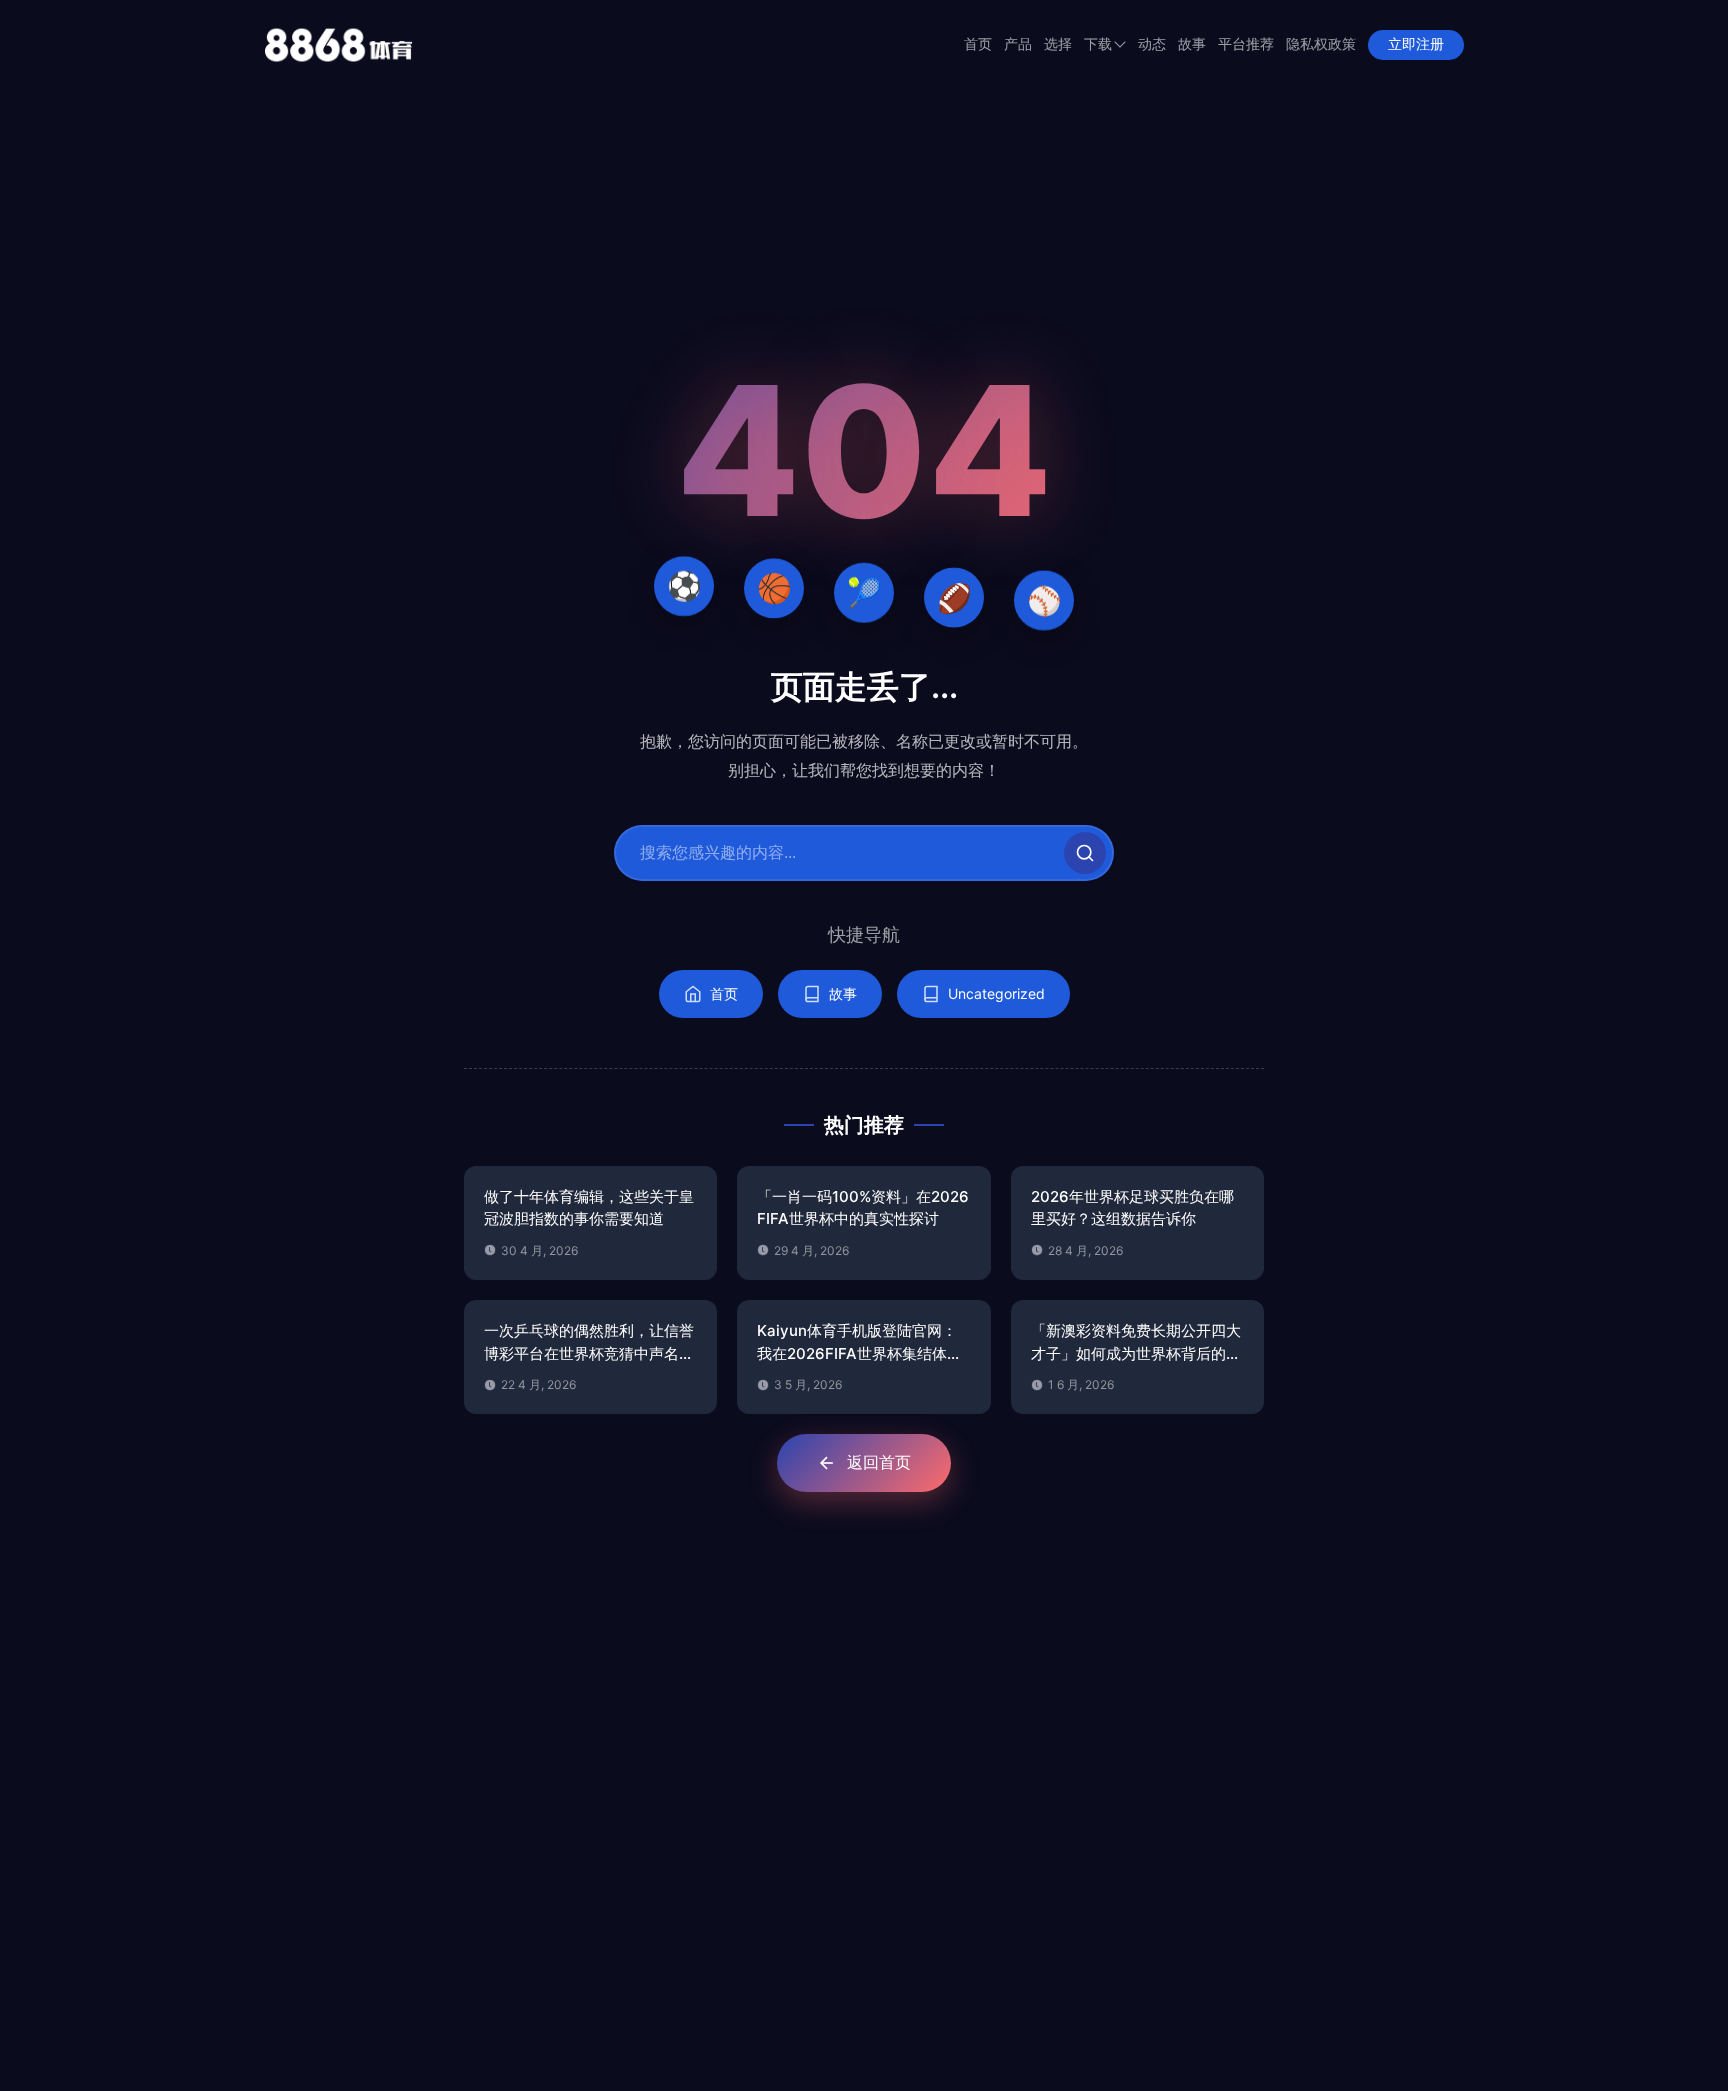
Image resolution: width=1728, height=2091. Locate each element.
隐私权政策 (1321, 44)
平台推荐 (1246, 44)
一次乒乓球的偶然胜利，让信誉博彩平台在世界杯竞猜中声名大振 (589, 1343)
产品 (1018, 44)
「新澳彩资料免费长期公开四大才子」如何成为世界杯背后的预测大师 (1136, 1343)
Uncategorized (996, 993)
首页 (978, 44)
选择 (1058, 44)
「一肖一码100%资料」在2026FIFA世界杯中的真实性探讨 (863, 1208)
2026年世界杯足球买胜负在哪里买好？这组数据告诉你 (1132, 1208)
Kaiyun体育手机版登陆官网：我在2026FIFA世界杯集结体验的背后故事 (859, 1343)
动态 (1152, 44)
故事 (1192, 44)
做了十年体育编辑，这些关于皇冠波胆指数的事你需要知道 (589, 1208)
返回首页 (879, 1462)
